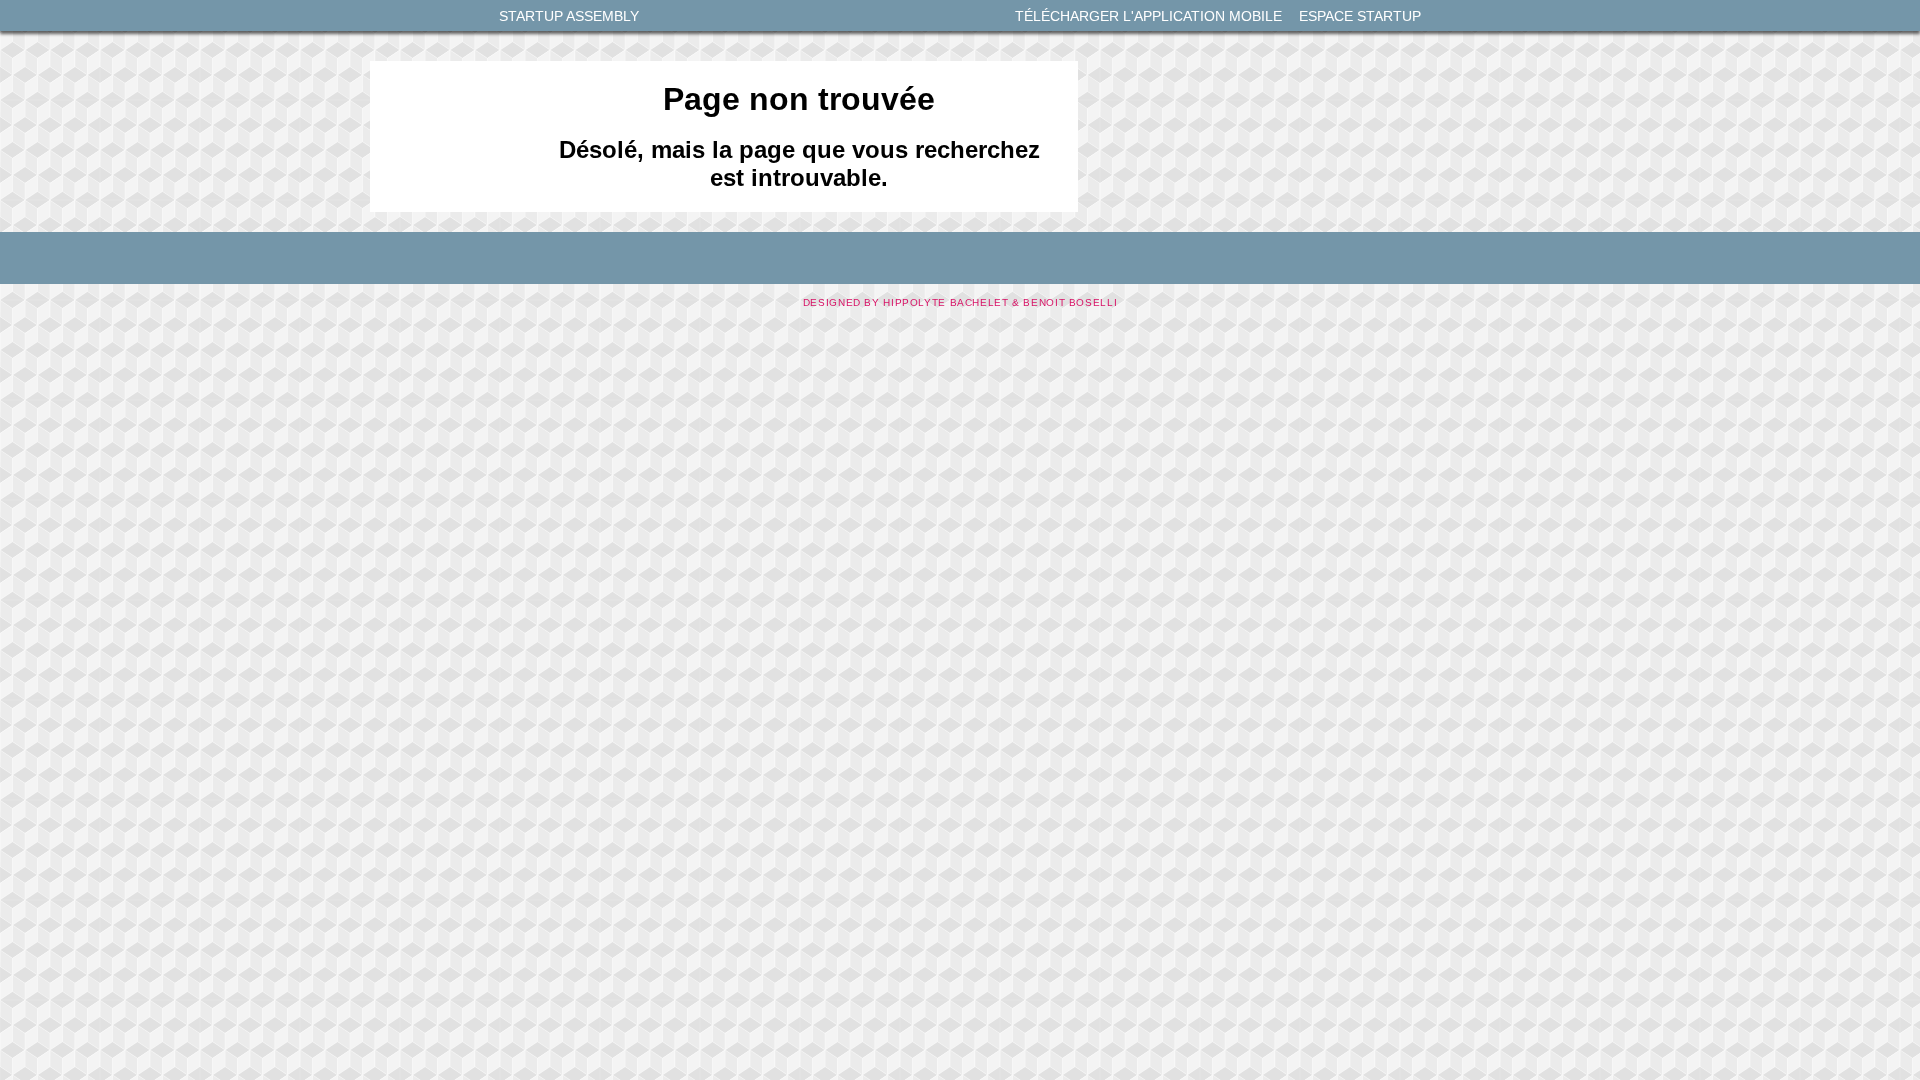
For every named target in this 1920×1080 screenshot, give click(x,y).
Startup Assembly (569, 16)
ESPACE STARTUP (1360, 16)
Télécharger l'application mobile (1148, 16)
